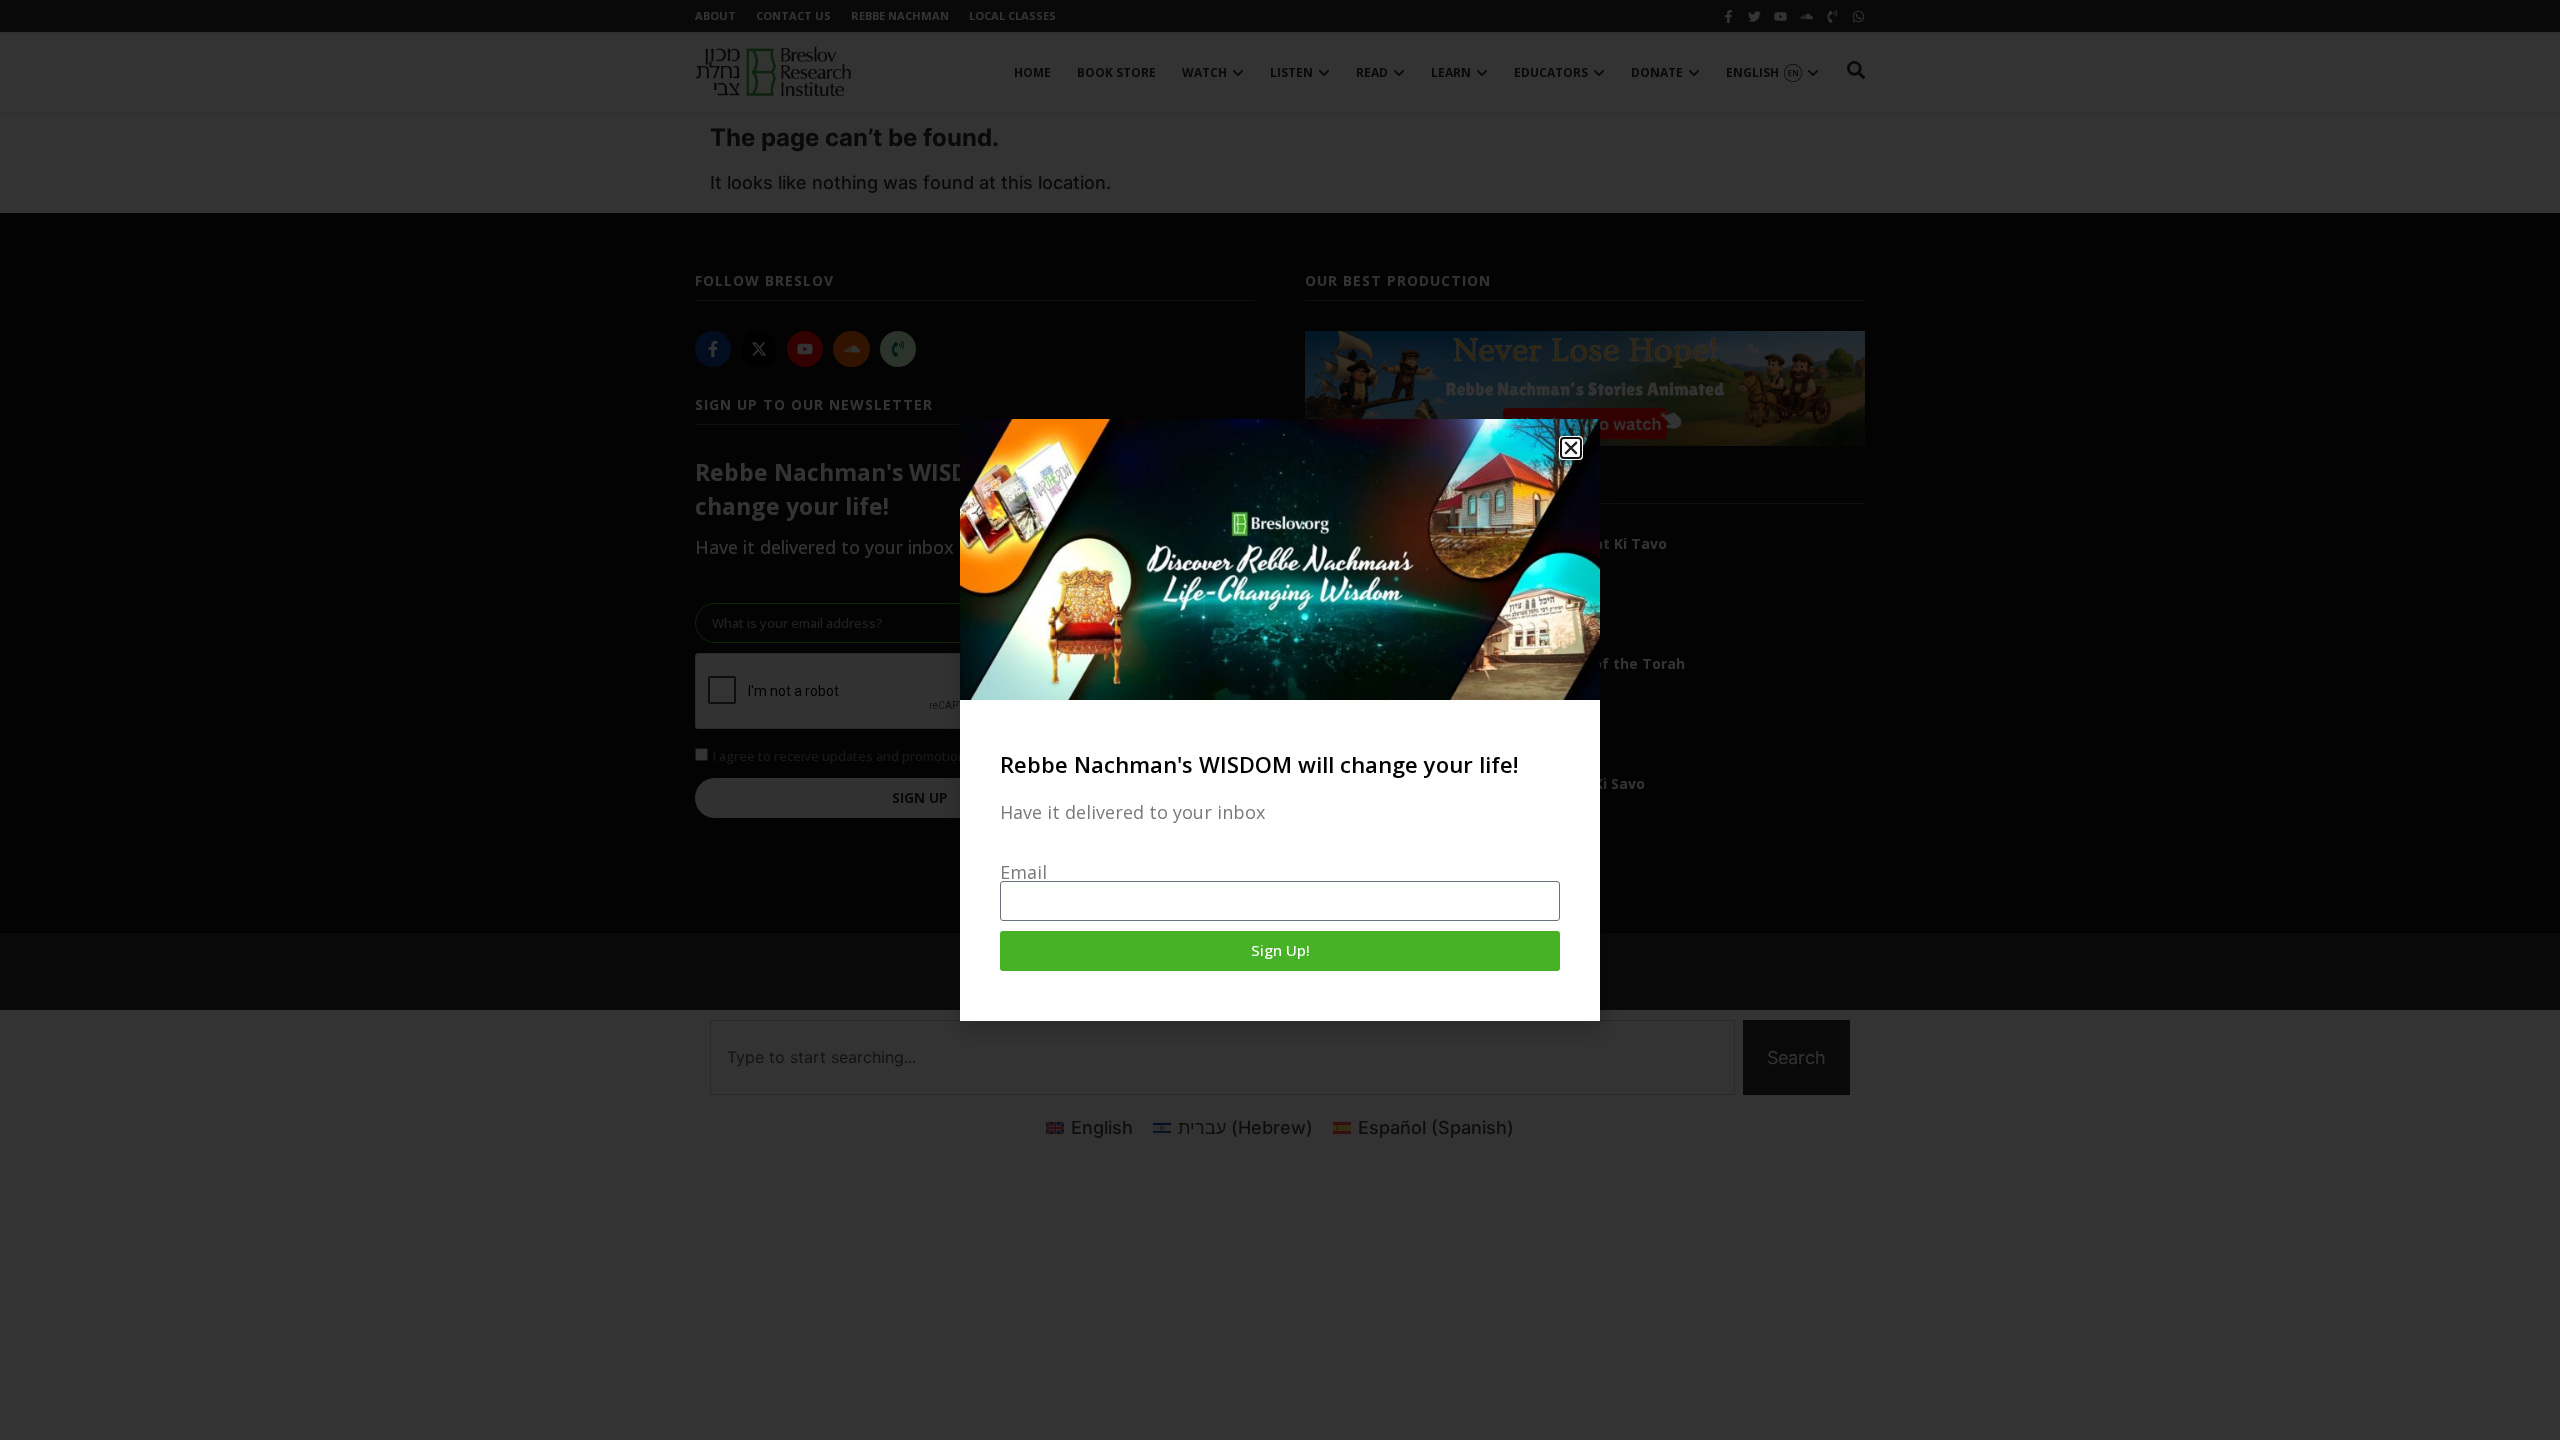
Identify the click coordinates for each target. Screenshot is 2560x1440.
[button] (1571, 448)
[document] (1280, 720)
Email (1023, 872)
